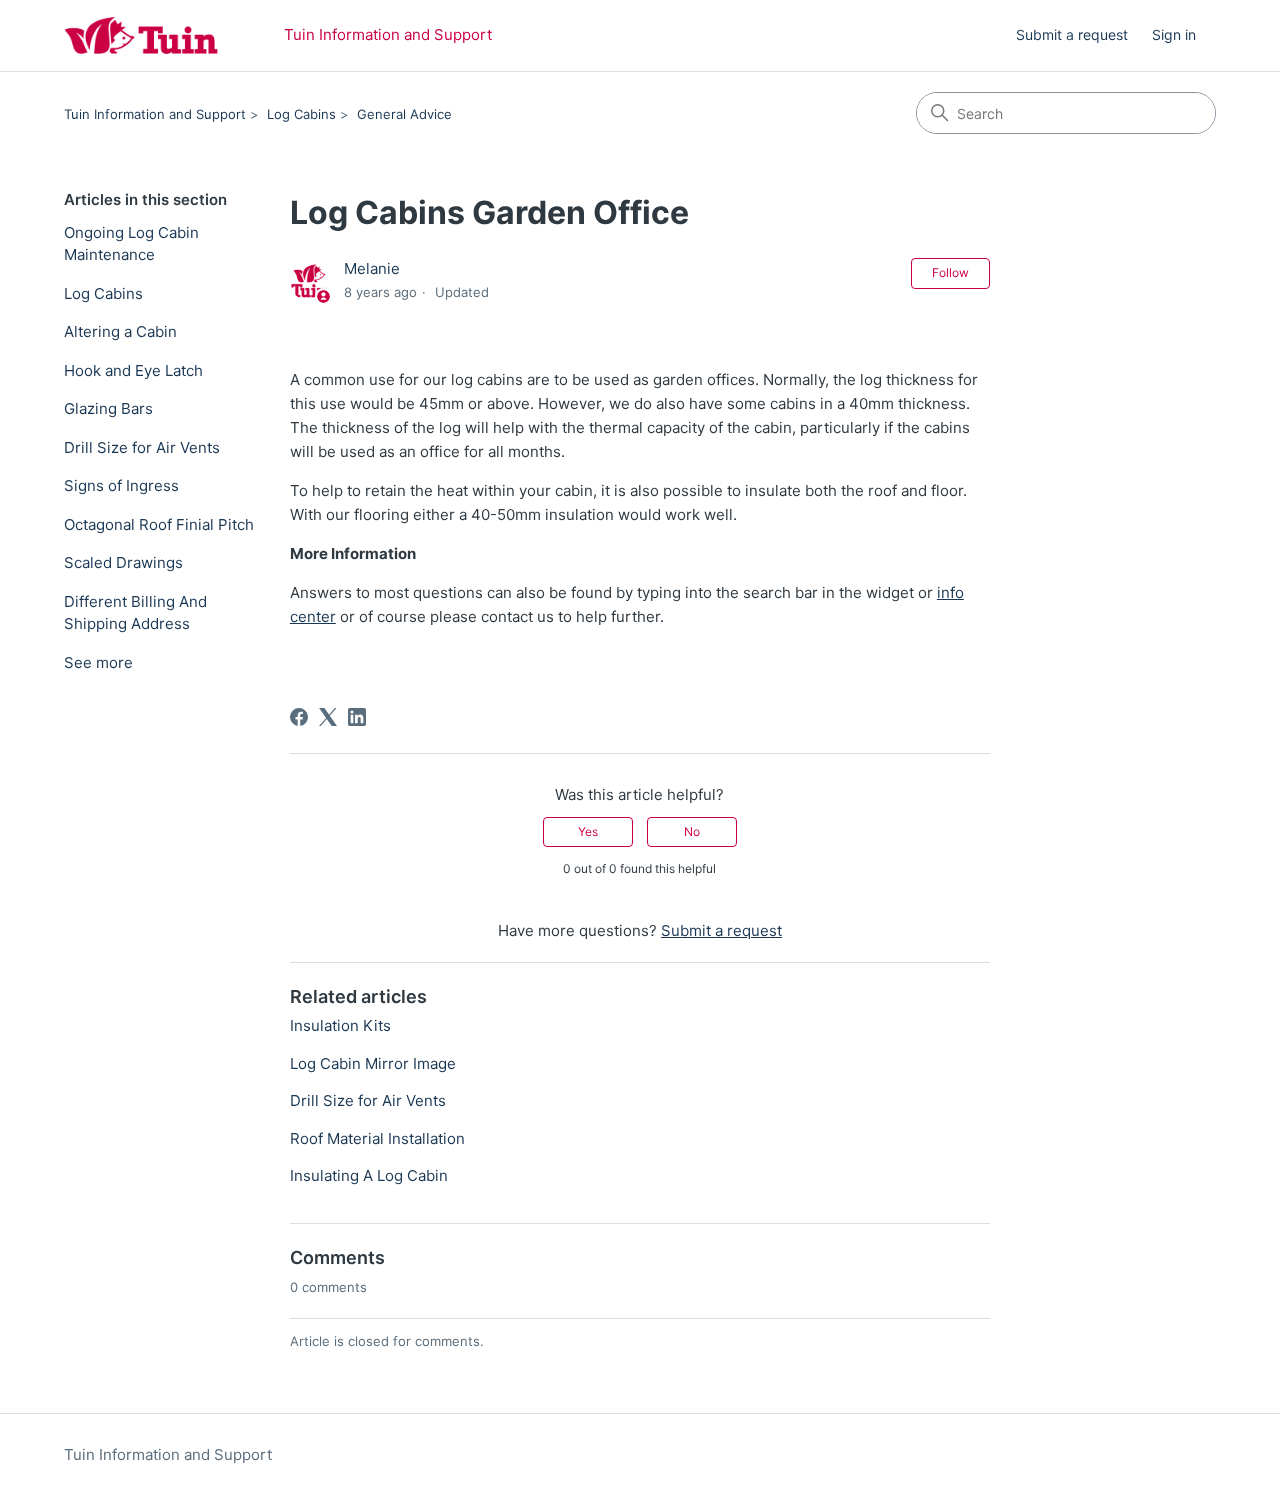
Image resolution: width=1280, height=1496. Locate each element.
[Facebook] (299, 717)
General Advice (404, 114)
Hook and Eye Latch (133, 370)
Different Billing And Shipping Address (135, 613)
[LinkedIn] (357, 717)
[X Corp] (328, 717)
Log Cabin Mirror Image (373, 1063)
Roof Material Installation (377, 1138)
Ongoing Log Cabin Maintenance (131, 244)
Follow (950, 272)
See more (98, 662)
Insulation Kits (340, 1025)
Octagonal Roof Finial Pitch (159, 524)
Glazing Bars (108, 408)
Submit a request (1072, 34)
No (692, 831)
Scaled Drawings (123, 562)
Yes (588, 831)
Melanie (372, 268)
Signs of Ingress (121, 485)
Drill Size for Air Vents (142, 447)
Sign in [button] (1174, 34)
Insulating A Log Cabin (369, 1175)
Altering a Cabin (120, 331)
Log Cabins (301, 114)
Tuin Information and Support (155, 114)
